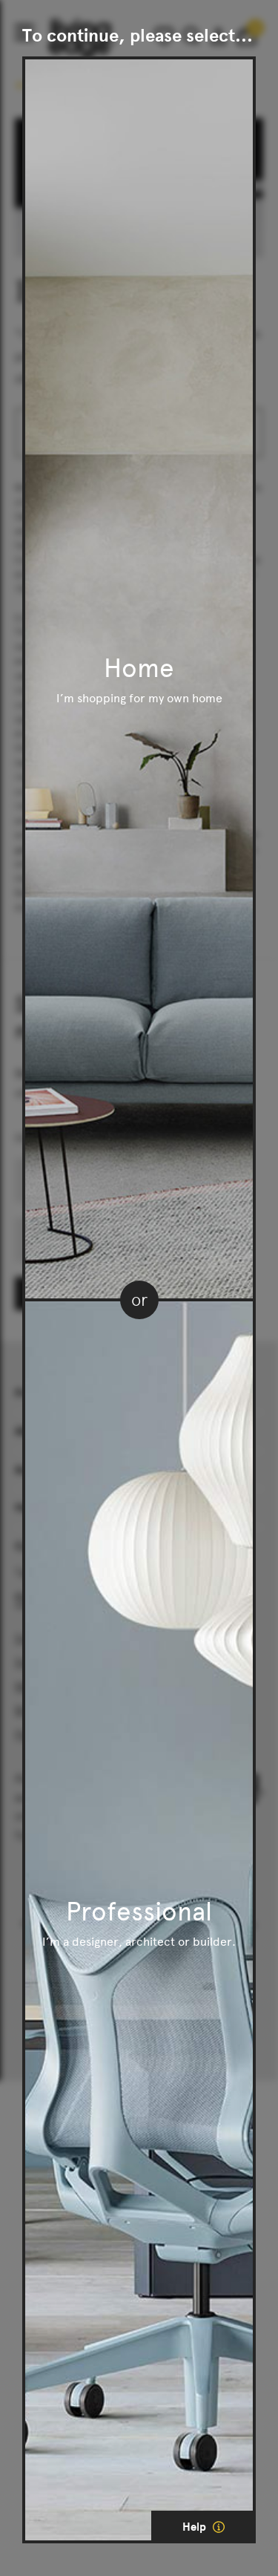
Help (196, 2527)
